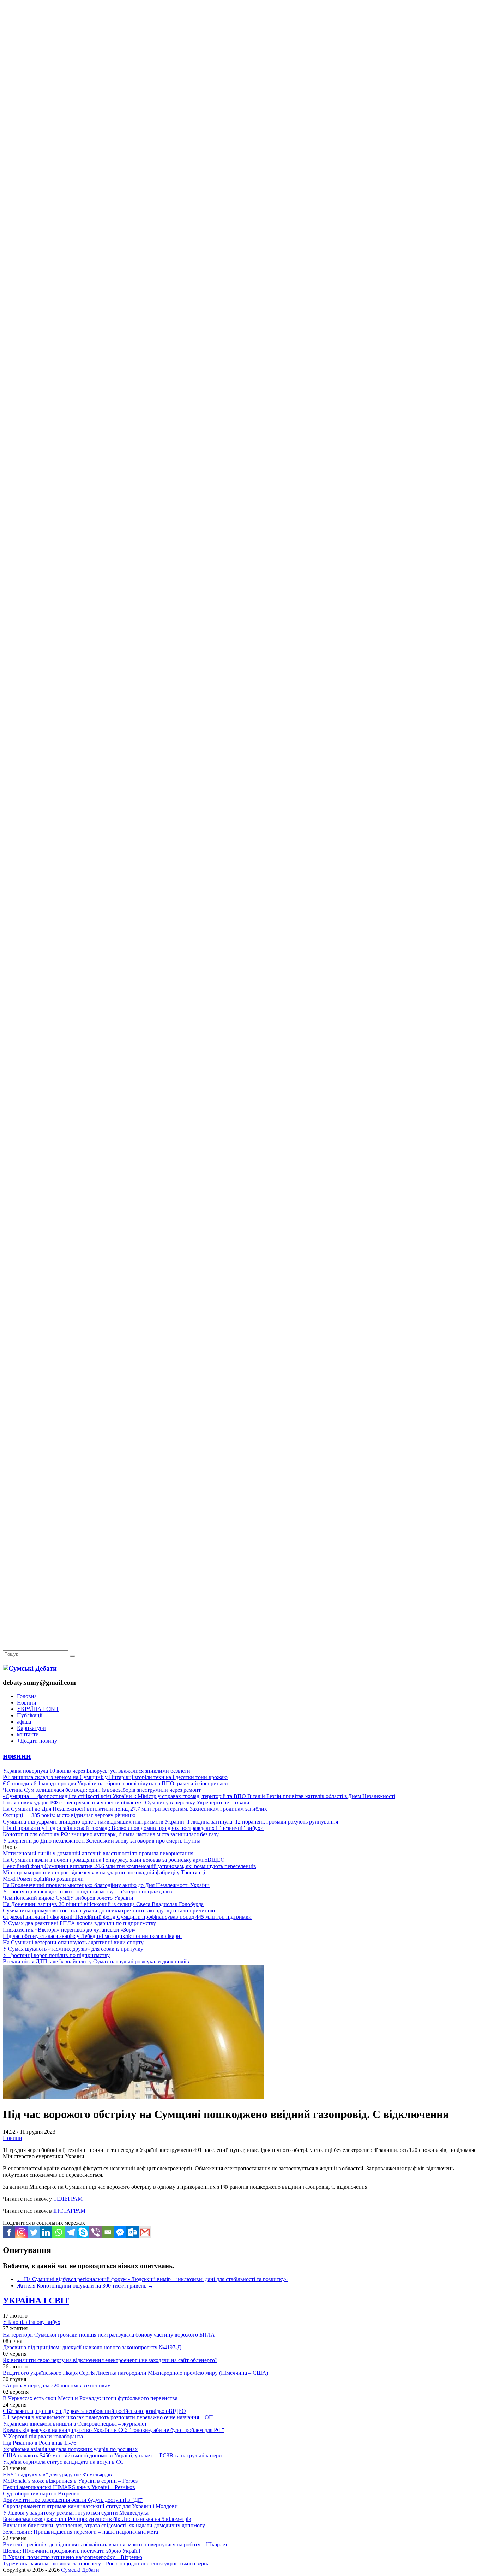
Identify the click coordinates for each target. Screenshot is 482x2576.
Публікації (30, 1715)
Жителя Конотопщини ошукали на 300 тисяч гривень (85, 2286)
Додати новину (37, 1741)
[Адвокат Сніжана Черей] (241, 108)
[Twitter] (34, 2232)
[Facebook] (9, 2232)
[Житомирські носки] (241, 163)
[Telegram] (71, 2232)
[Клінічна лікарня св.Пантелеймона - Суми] (241, 54)
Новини (27, 1703)
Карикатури (31, 1728)
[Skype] (83, 2232)
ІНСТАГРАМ (69, 2211)
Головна (27, 1696)
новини (17, 1756)
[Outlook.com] (132, 2232)
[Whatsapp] (58, 2232)
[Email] (108, 2232)
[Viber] (95, 2232)
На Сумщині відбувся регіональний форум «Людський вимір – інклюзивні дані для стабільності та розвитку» (152, 2279)
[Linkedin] (46, 2232)
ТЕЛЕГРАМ (68, 2199)
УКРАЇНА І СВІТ (38, 1709)
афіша (24, 1722)
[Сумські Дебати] (30, 1668)
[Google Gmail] (145, 2232)
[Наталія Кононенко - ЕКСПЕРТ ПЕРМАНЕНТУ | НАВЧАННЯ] (241, 217)
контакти (28, 1734)
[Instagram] (21, 2232)
